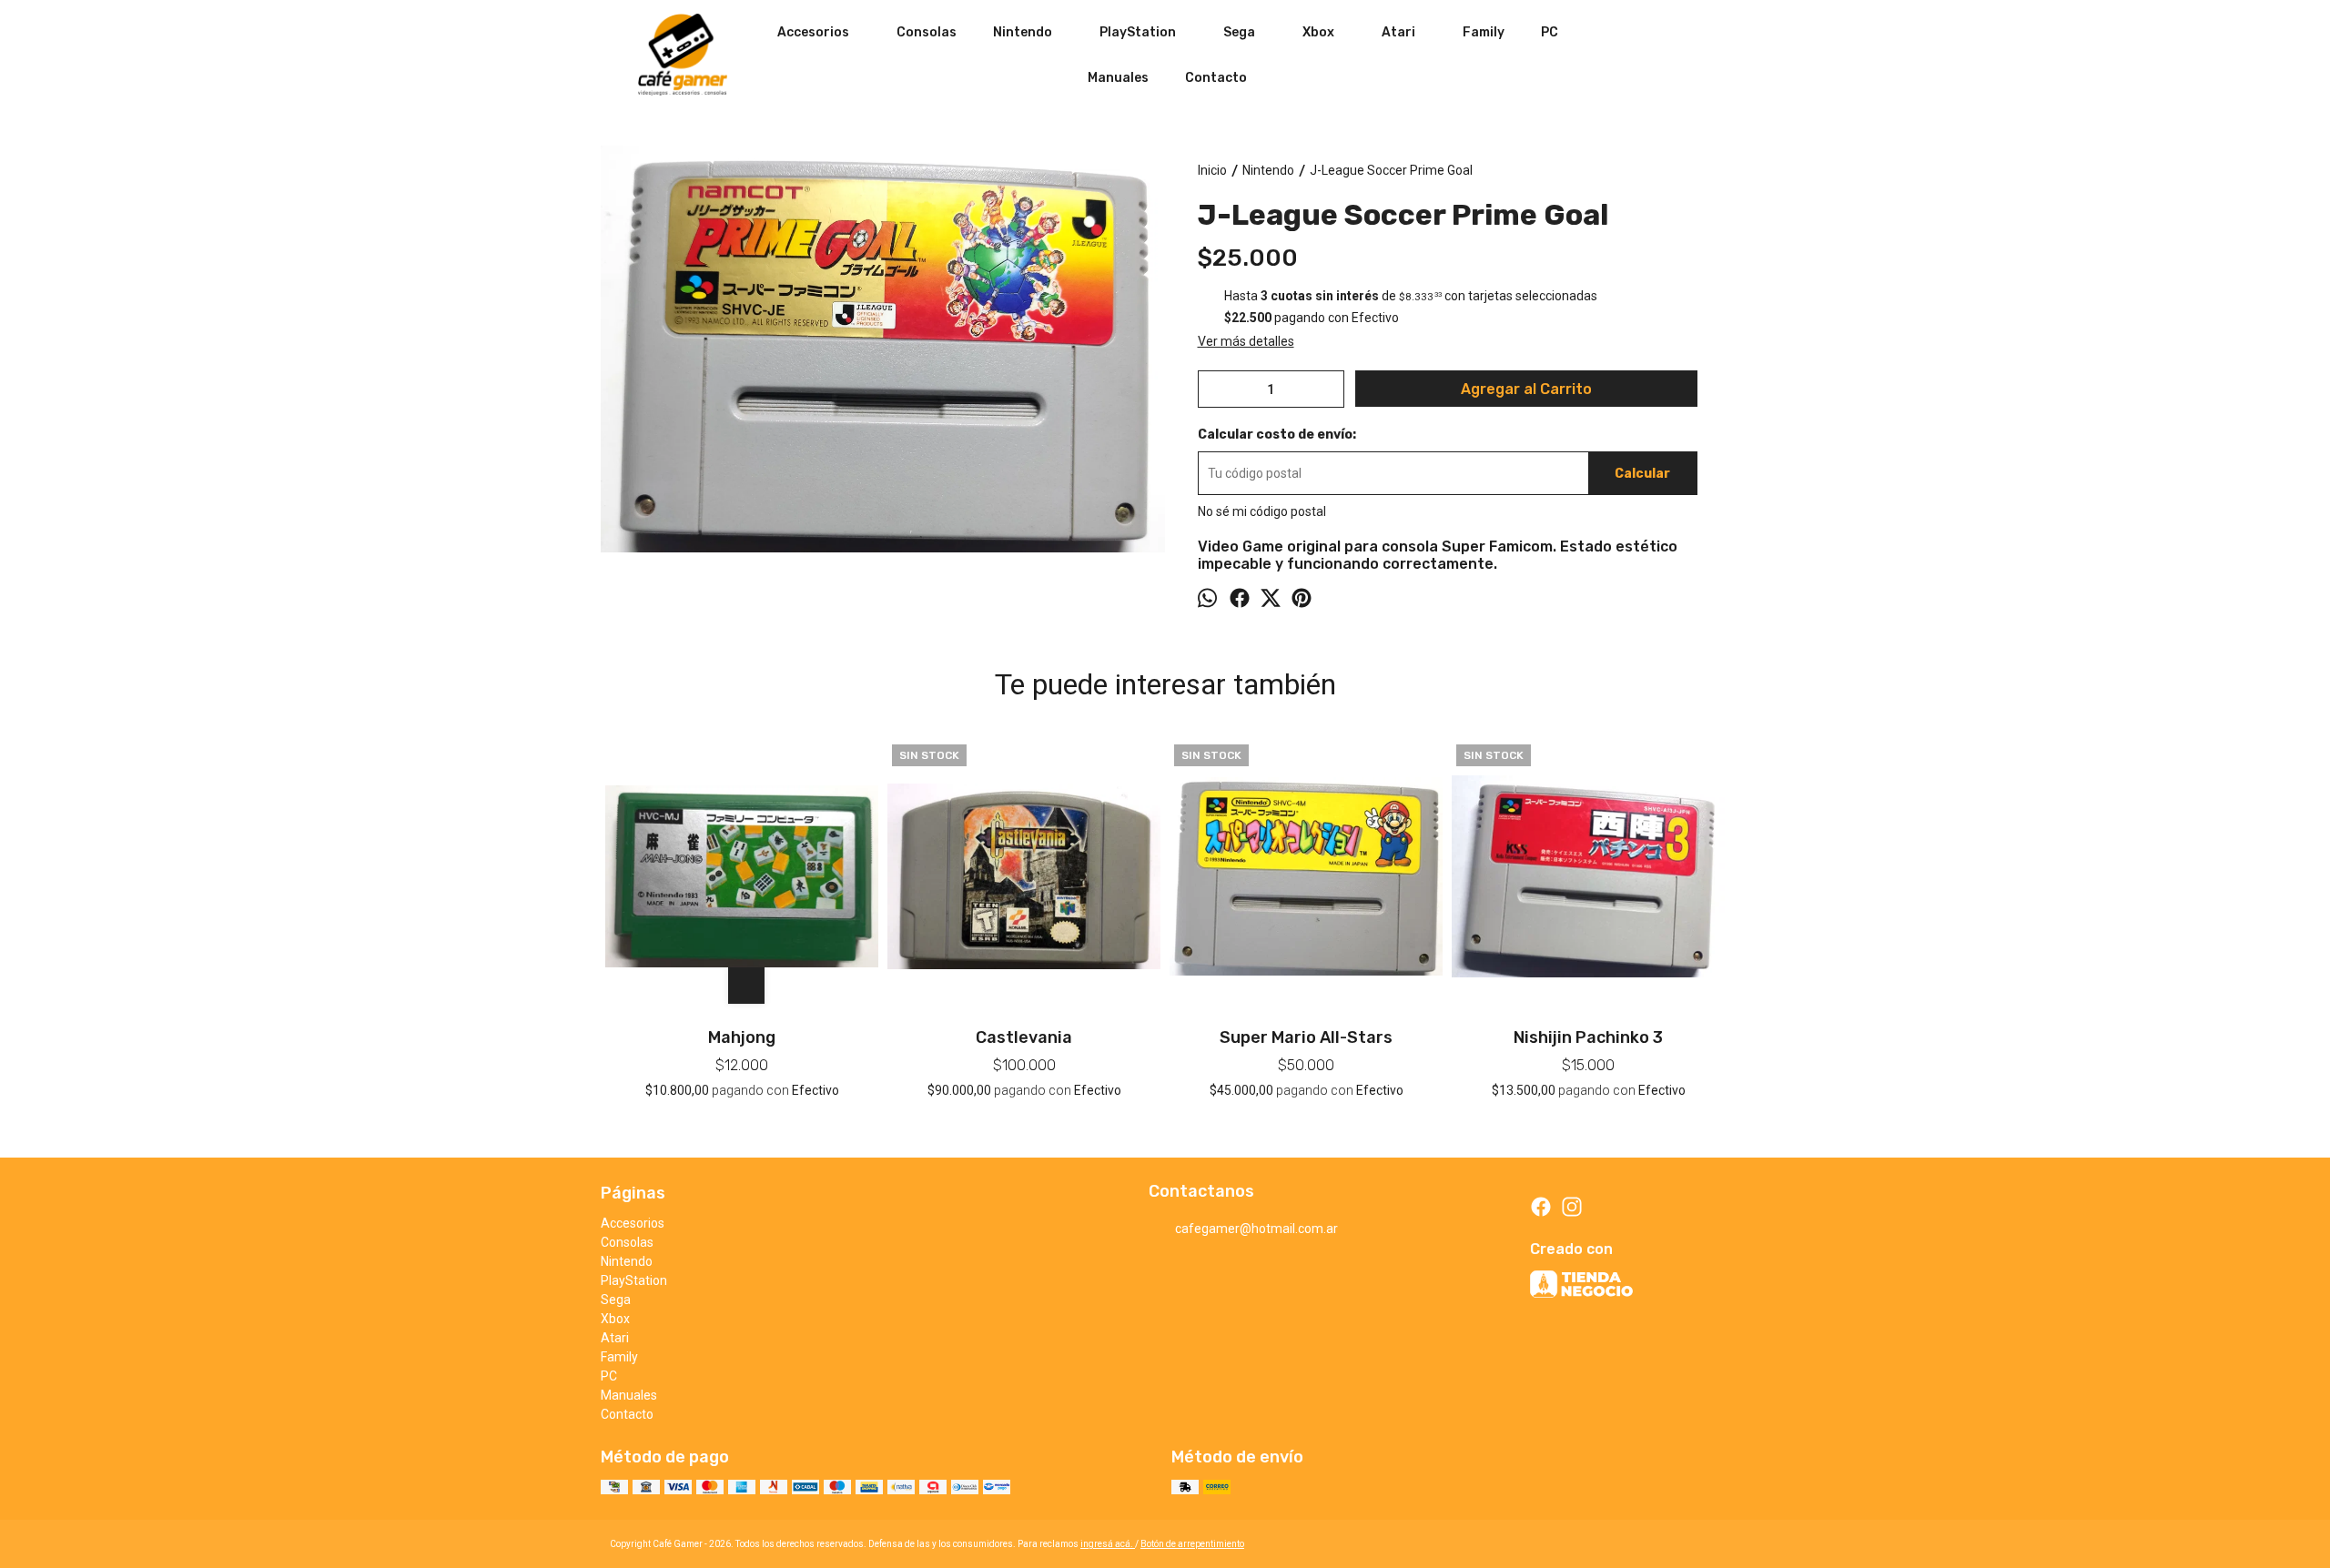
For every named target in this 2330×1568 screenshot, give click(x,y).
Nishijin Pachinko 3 (1588, 1037)
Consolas (927, 32)
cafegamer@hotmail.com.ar (1256, 1229)
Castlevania (1024, 1037)
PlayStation (1138, 32)
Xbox (1318, 32)
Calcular (1642, 474)
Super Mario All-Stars (1306, 1037)
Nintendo (1023, 32)
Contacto (1216, 78)
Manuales (1118, 78)
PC (1550, 32)
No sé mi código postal (1262, 511)
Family (1484, 32)
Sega (1239, 32)
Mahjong (742, 1037)
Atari (1398, 32)
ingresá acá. (1108, 1544)
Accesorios (813, 32)
